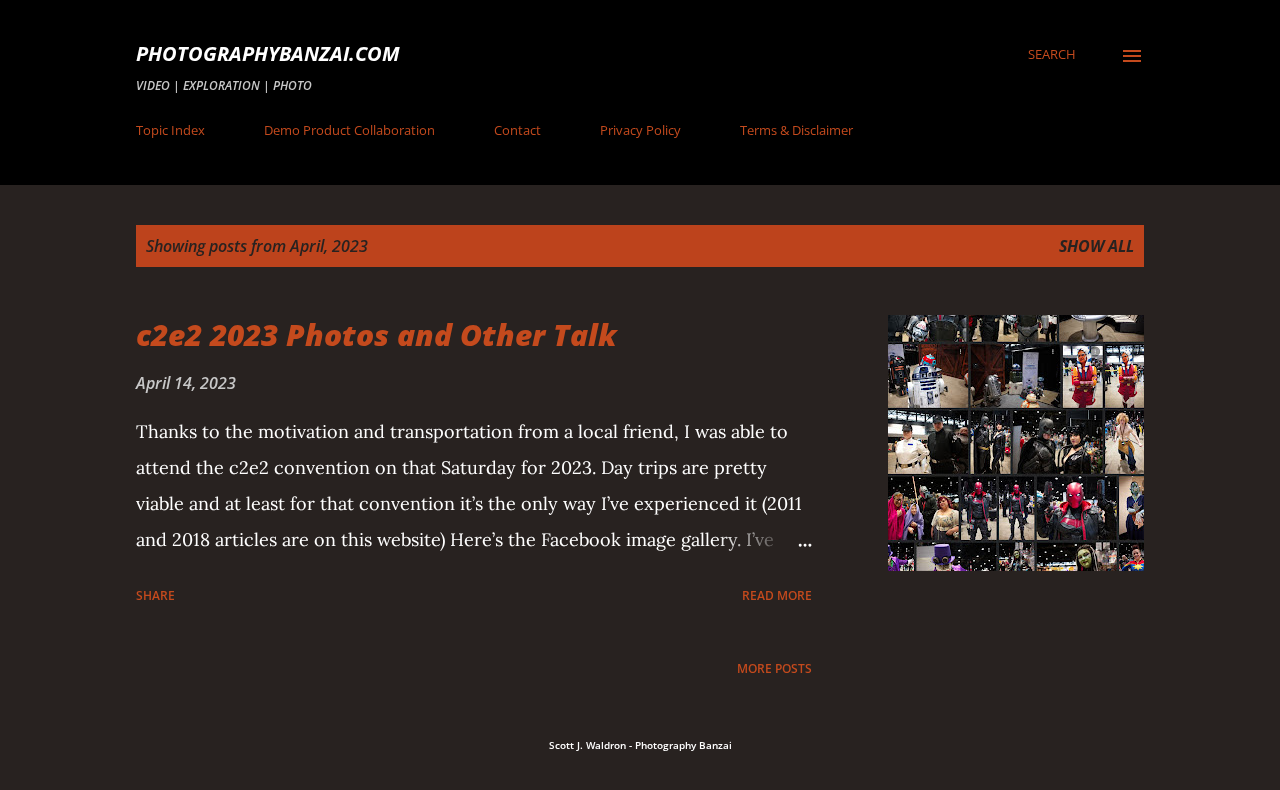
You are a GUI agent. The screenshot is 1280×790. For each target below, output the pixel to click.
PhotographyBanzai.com (268, 53)
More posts (774, 668)
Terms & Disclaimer (796, 130)
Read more (777, 595)
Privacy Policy (640, 130)
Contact (517, 130)
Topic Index (170, 130)
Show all (1096, 246)
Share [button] (155, 595)
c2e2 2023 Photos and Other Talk (376, 334)
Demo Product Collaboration (349, 130)
